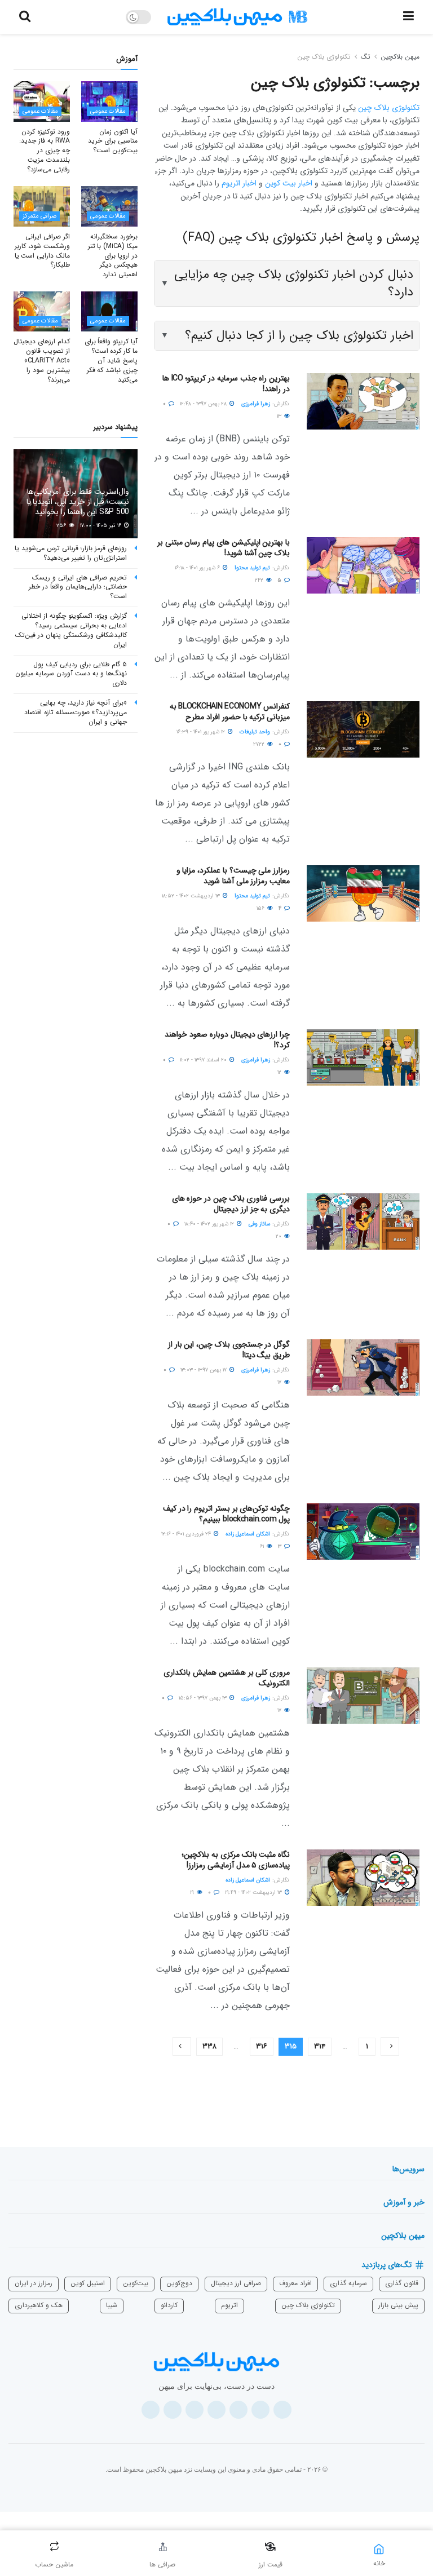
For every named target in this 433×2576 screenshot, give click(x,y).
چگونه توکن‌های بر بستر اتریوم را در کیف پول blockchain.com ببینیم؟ (226, 1514)
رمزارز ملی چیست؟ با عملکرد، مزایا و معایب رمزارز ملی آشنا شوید (233, 876)
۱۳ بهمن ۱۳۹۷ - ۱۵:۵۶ (204, 1698)
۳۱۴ (320, 2046)
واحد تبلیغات (255, 732)
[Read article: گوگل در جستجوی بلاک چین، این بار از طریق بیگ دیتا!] (363, 1367)
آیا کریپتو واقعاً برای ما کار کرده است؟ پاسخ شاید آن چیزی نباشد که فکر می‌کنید (111, 360)
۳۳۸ (209, 2046)
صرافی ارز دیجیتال (236, 2283)
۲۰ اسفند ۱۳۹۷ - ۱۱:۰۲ (204, 1060)
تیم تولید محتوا (252, 568)
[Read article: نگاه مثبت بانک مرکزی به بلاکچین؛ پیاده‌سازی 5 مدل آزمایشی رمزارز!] (363, 1878)
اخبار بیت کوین (289, 183)
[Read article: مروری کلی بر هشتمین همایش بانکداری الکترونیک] (363, 1696)
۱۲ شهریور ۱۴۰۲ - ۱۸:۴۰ (210, 1224)
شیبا (112, 2305)
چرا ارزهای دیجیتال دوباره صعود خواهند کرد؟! (227, 1040)
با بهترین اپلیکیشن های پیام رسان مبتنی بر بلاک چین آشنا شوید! (224, 548)
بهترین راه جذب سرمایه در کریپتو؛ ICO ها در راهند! (226, 384)
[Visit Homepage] (237, 17)
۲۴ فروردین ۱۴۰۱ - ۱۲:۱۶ (187, 1534)
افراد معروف (295, 2283)
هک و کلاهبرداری (39, 2305)
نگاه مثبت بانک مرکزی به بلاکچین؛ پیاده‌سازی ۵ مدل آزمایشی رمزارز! (236, 1860)
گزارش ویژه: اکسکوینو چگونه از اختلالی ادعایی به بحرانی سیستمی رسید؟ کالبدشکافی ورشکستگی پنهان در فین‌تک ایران (71, 630)
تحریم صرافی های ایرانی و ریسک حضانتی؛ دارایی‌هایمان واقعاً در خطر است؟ (78, 587)
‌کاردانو (169, 2305)
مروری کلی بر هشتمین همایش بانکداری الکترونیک (227, 1678)
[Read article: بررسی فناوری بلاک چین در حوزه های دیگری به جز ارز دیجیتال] (363, 1221)
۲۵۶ (62, 526)
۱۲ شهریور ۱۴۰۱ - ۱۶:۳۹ (202, 732)
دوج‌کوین (179, 2283)
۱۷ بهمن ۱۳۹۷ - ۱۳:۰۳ (204, 1370)
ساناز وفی (259, 1224)
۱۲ (280, 1072)
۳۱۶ (262, 2046)
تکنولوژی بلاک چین (324, 57)
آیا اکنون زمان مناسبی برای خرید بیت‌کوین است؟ (113, 141)
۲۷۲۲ (260, 744)
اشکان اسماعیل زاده (248, 1534)
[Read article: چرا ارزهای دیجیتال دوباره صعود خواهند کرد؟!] (363, 1057)
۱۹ (193, 1893)
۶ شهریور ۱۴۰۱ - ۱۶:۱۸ (198, 568)
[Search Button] (25, 17)
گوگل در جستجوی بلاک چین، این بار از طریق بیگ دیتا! (229, 1350)
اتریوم (229, 2305)
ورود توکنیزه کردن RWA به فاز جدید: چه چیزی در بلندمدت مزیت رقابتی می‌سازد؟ (45, 151)
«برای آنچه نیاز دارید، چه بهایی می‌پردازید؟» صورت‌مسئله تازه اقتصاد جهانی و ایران (76, 712)
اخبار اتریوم (239, 183)
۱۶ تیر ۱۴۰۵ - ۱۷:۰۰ (101, 526)
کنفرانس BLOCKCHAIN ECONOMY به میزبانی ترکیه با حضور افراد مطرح (230, 712)
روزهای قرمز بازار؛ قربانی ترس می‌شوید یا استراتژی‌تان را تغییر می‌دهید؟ (71, 553)
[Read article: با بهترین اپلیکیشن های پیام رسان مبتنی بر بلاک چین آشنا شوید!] (363, 565)
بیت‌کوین (136, 2283)
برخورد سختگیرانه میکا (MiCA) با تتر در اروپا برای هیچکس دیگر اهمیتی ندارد (113, 255)
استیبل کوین (88, 2283)
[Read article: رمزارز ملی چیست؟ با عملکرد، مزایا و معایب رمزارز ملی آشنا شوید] (363, 893)
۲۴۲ (260, 580)
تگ (366, 57)
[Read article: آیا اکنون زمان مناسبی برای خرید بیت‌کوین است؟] (109, 101)
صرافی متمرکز (39, 216)
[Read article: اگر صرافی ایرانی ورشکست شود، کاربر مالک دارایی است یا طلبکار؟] (42, 206)
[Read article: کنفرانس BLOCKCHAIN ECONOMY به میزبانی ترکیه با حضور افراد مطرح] (363, 729)
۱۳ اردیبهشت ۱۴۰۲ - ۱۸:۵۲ (192, 896)
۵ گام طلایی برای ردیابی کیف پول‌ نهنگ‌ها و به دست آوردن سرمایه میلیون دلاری (71, 674)
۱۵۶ (261, 908)
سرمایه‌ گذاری (348, 2283)
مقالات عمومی (108, 111)
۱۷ (280, 1382)
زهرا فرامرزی (256, 404)
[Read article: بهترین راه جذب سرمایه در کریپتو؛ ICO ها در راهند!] (363, 401)
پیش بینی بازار (398, 2305)
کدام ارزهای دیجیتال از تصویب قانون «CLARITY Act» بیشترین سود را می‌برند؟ (42, 360)
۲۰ (279, 1236)
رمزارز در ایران (34, 2283)
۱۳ (280, 416)
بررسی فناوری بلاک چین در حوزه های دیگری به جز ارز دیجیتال (231, 1204)
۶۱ (263, 1546)
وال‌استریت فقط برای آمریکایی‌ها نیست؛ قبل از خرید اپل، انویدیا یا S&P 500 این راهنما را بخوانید (78, 502)
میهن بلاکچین (400, 57)
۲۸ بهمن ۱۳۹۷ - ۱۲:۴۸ (204, 404)
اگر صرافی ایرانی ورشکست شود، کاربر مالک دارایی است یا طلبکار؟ (42, 251)
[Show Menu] (408, 17)
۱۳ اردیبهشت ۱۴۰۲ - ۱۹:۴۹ (254, 1893)
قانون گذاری (402, 2283)
